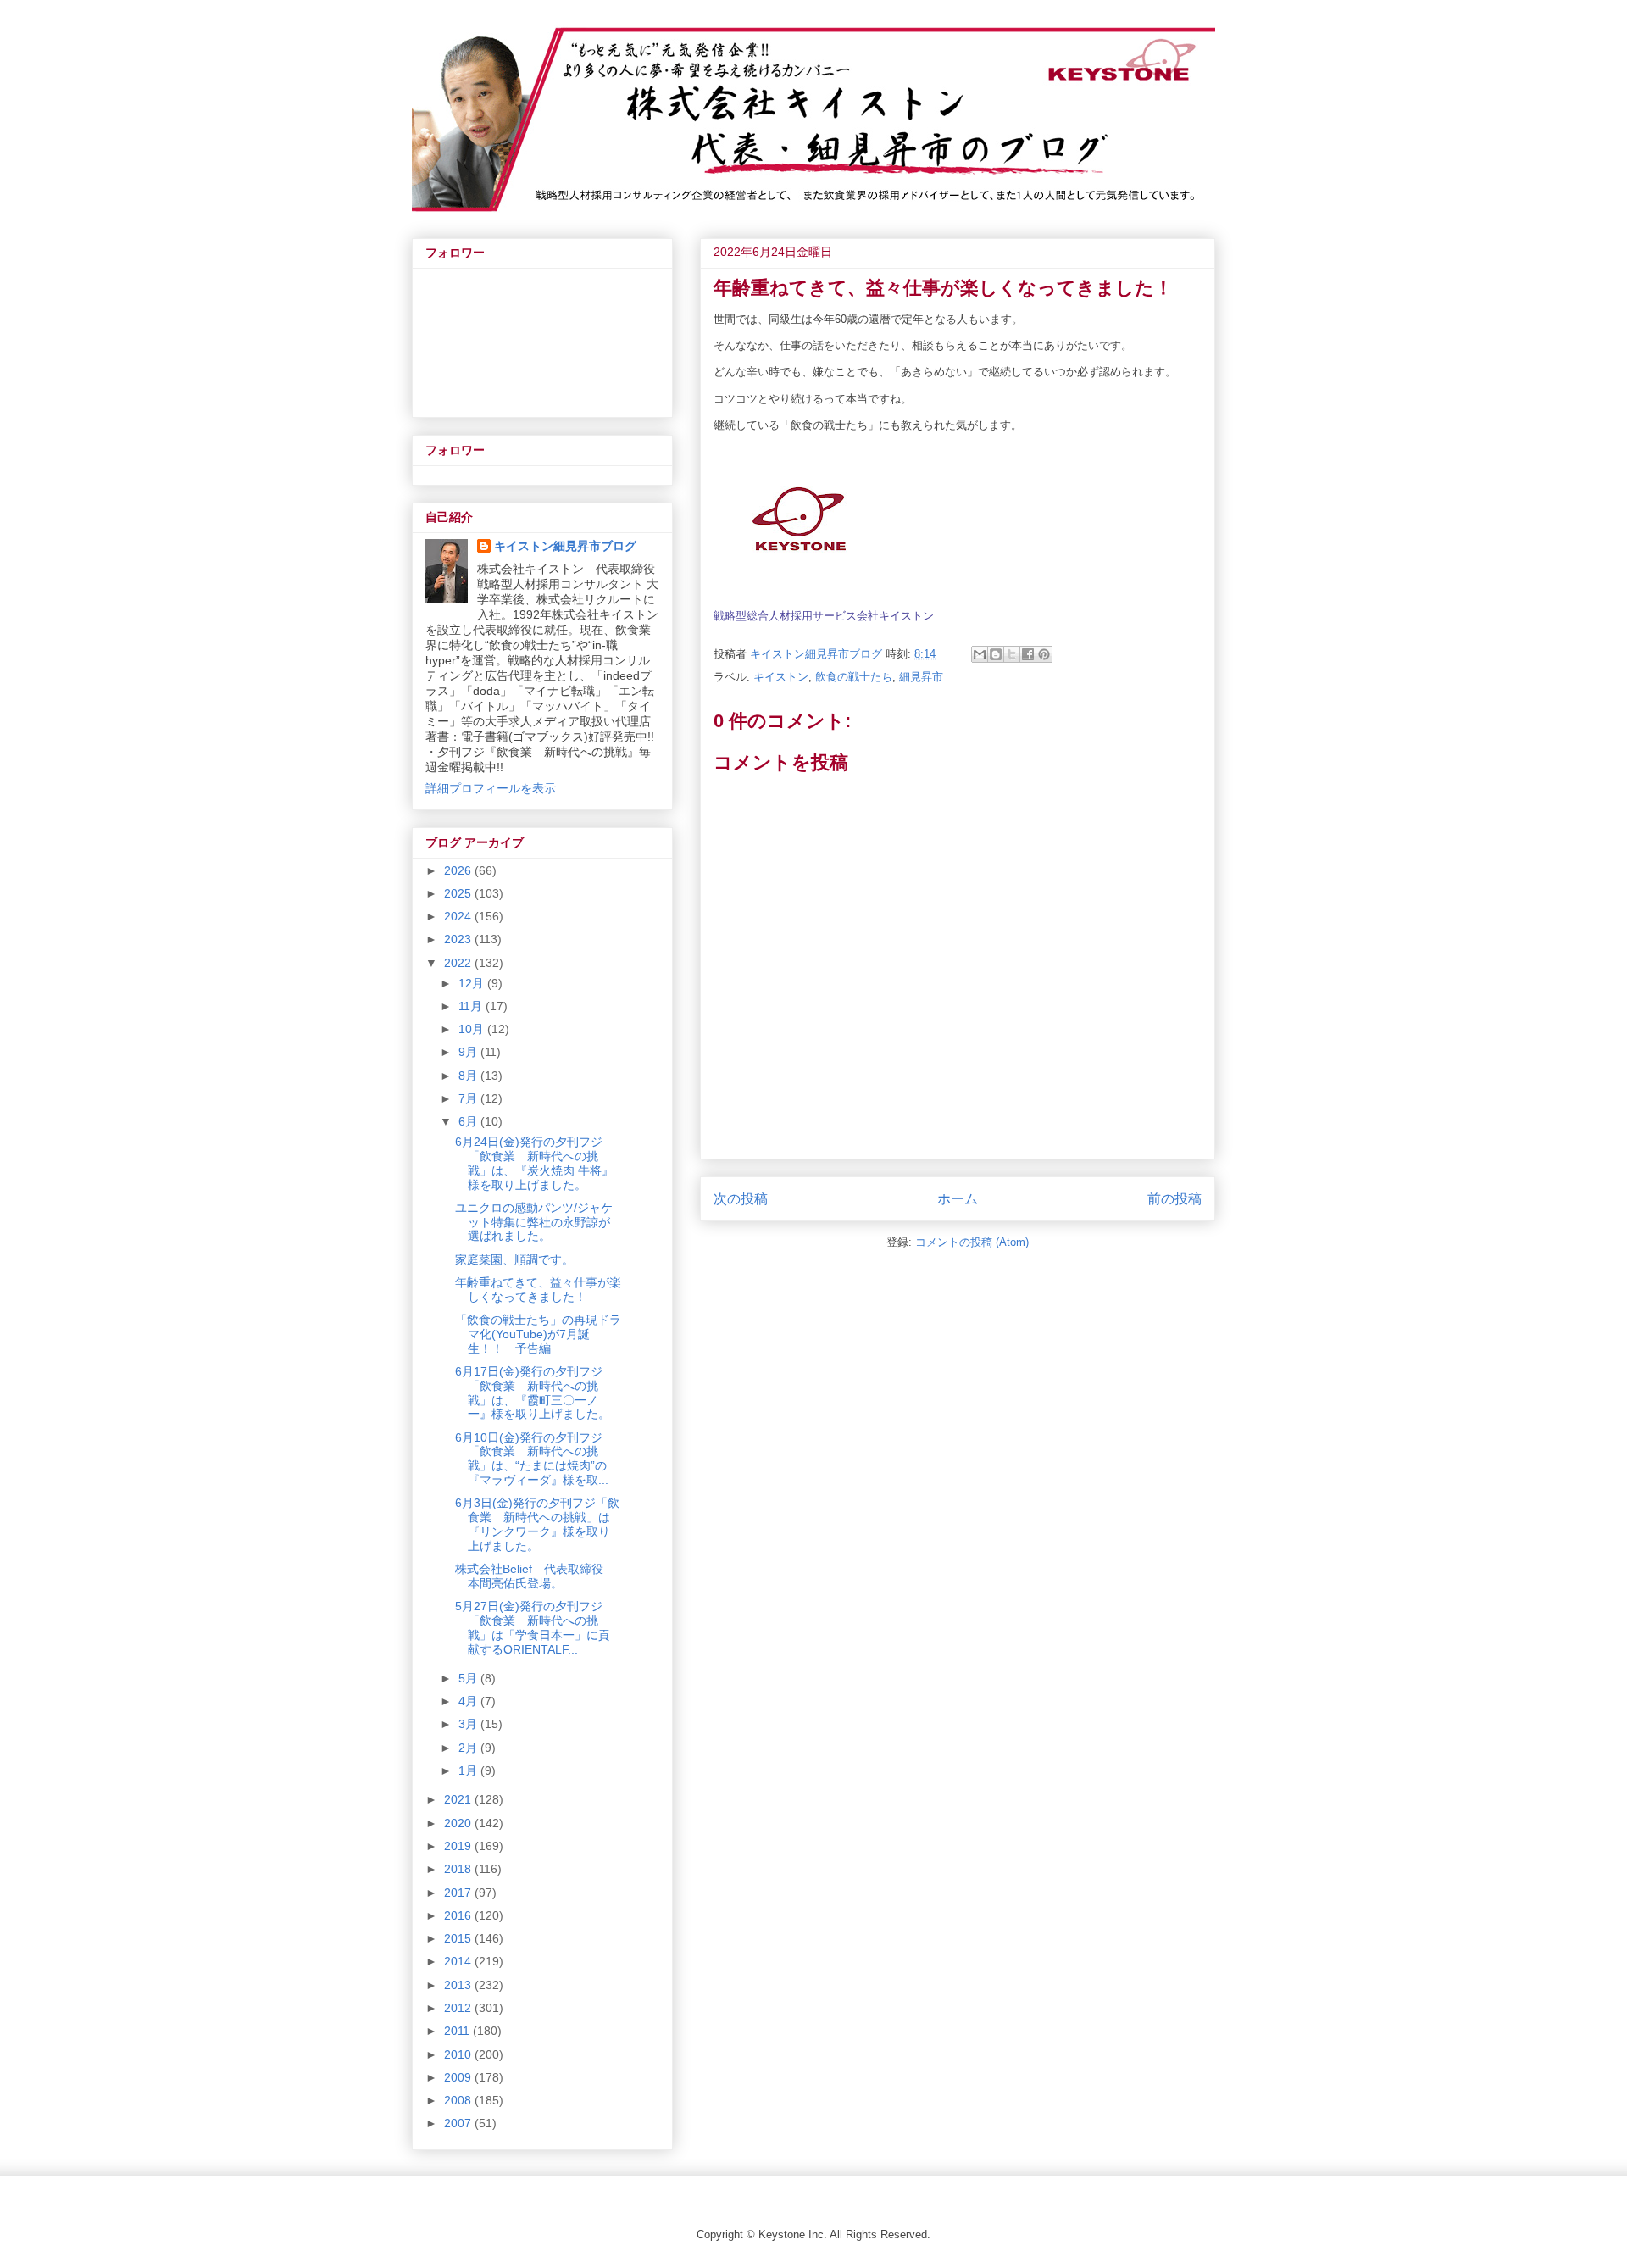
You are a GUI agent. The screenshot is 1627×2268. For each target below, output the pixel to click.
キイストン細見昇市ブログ (565, 546)
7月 (469, 1098)
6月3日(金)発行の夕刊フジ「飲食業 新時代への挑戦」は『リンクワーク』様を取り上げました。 (537, 1524)
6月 (469, 1121)
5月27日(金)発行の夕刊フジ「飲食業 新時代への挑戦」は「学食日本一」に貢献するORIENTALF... (533, 1627)
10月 (473, 1029)
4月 (469, 1701)
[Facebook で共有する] (1028, 654)
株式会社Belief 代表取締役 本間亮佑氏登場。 (535, 1576)
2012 (459, 2008)
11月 (472, 1006)
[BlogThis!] (996, 654)
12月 (473, 983)
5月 (469, 1678)
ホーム (958, 1199)
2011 (458, 2031)
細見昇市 (921, 677)
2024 (459, 916)
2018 (459, 1869)
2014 (459, 1961)
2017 (459, 1893)
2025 (459, 893)
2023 (459, 939)
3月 (469, 1724)
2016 (459, 1915)
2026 (459, 870)
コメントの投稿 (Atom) (972, 1242)
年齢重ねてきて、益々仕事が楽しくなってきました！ (538, 1290)
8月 (469, 1076)
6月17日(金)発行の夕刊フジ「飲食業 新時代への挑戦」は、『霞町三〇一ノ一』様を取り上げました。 (533, 1392)
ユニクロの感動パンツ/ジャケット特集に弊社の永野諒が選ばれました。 (534, 1222)
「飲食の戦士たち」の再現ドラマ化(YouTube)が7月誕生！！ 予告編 (538, 1334)
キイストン (781, 677)
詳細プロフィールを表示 (491, 788)
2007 (459, 2123)
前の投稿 (1174, 1199)
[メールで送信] (980, 654)
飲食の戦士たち (854, 677)
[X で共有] (1012, 654)
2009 (459, 2077)
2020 (459, 1823)
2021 (459, 1799)
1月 (469, 1770)
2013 (459, 1985)
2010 (459, 2054)
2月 (469, 1748)
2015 (459, 1938)
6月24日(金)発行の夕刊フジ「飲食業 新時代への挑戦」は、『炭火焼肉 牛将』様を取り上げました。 (534, 1163)
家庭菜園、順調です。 (514, 1259)
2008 (459, 2100)
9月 (469, 1052)
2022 (459, 963)
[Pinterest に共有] (1044, 654)
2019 (459, 1846)
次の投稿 (741, 1199)
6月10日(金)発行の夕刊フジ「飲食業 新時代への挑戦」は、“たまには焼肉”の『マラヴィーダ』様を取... (532, 1459)
